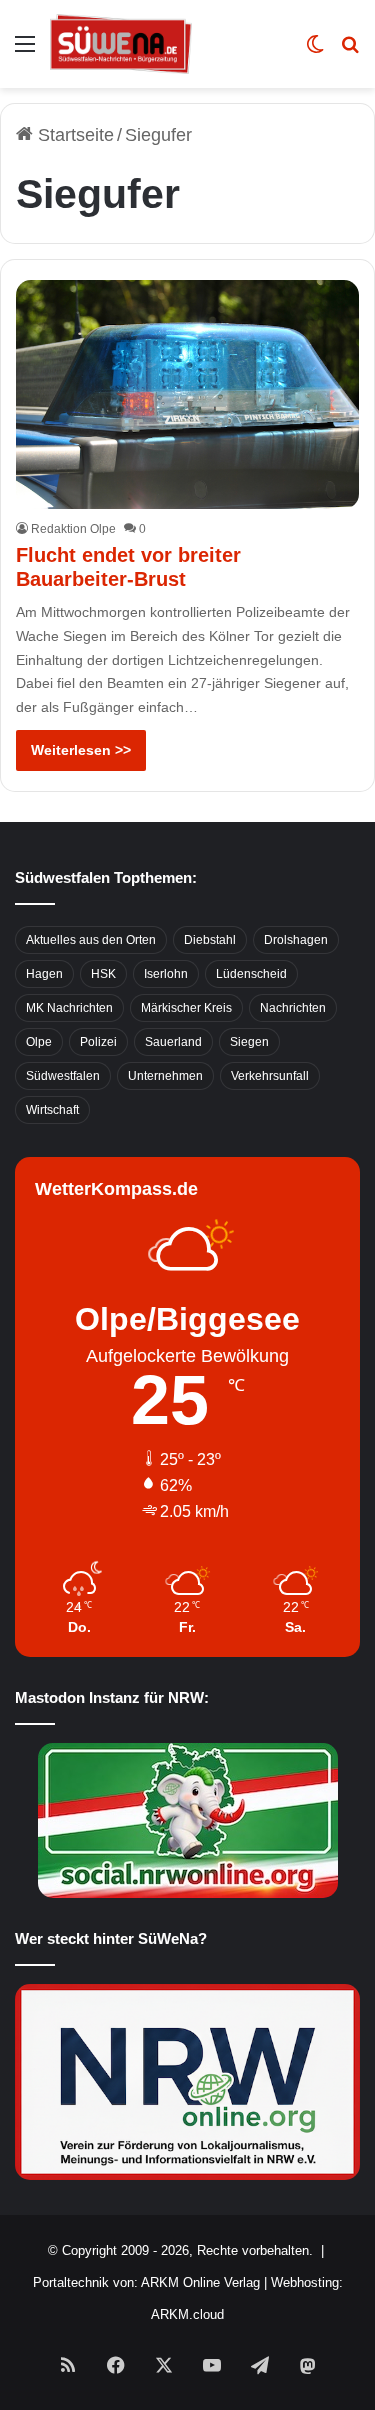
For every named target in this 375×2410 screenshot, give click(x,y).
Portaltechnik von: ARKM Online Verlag (146, 2282)
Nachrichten (293, 1008)
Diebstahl (210, 940)
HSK (103, 974)
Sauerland (173, 1042)
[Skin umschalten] (315, 51)
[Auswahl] (25, 51)
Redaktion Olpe (73, 529)
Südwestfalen (63, 1076)
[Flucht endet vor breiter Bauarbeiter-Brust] (187, 394)
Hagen (44, 974)
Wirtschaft (52, 1110)
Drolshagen (296, 940)
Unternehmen (165, 1076)
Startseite (73, 135)
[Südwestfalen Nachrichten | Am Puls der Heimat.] (121, 44)
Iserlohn (166, 974)
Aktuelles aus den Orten (91, 940)
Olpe (39, 1042)
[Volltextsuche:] (350, 51)
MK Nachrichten (69, 1008)
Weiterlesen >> (81, 750)
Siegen (249, 1042)
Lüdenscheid (251, 974)
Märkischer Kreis (186, 1008)
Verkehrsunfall (270, 1076)
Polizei (98, 1042)
